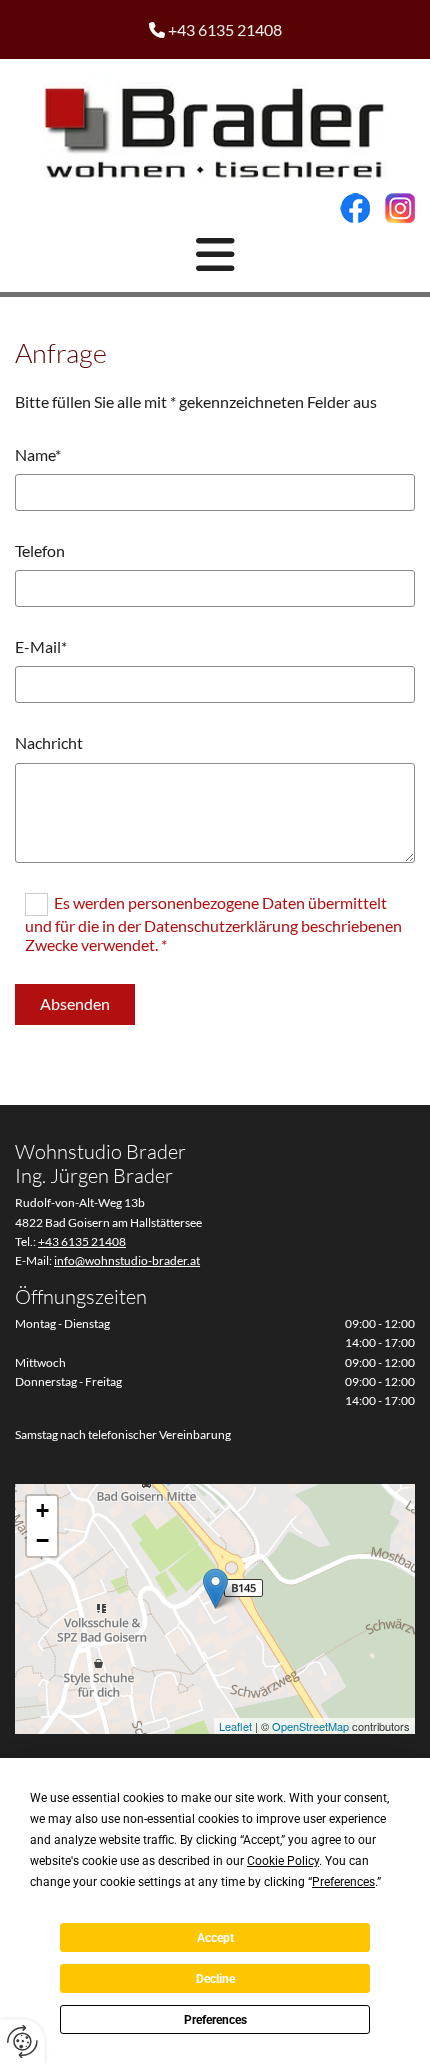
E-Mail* (41, 646)
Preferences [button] (343, 1882)
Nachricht (49, 742)
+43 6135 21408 (225, 29)
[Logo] (215, 128)
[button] (215, 255)
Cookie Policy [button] (283, 1861)
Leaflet (235, 1726)
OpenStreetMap (310, 1726)
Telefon (40, 550)
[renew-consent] (22, 2041)
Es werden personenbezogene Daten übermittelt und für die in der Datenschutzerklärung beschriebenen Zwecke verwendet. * (213, 924)
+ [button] (42, 1510)
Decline (215, 1979)
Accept (215, 1938)
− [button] (42, 1540)
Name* (38, 454)
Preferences (215, 2020)
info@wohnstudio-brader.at (127, 1260)
